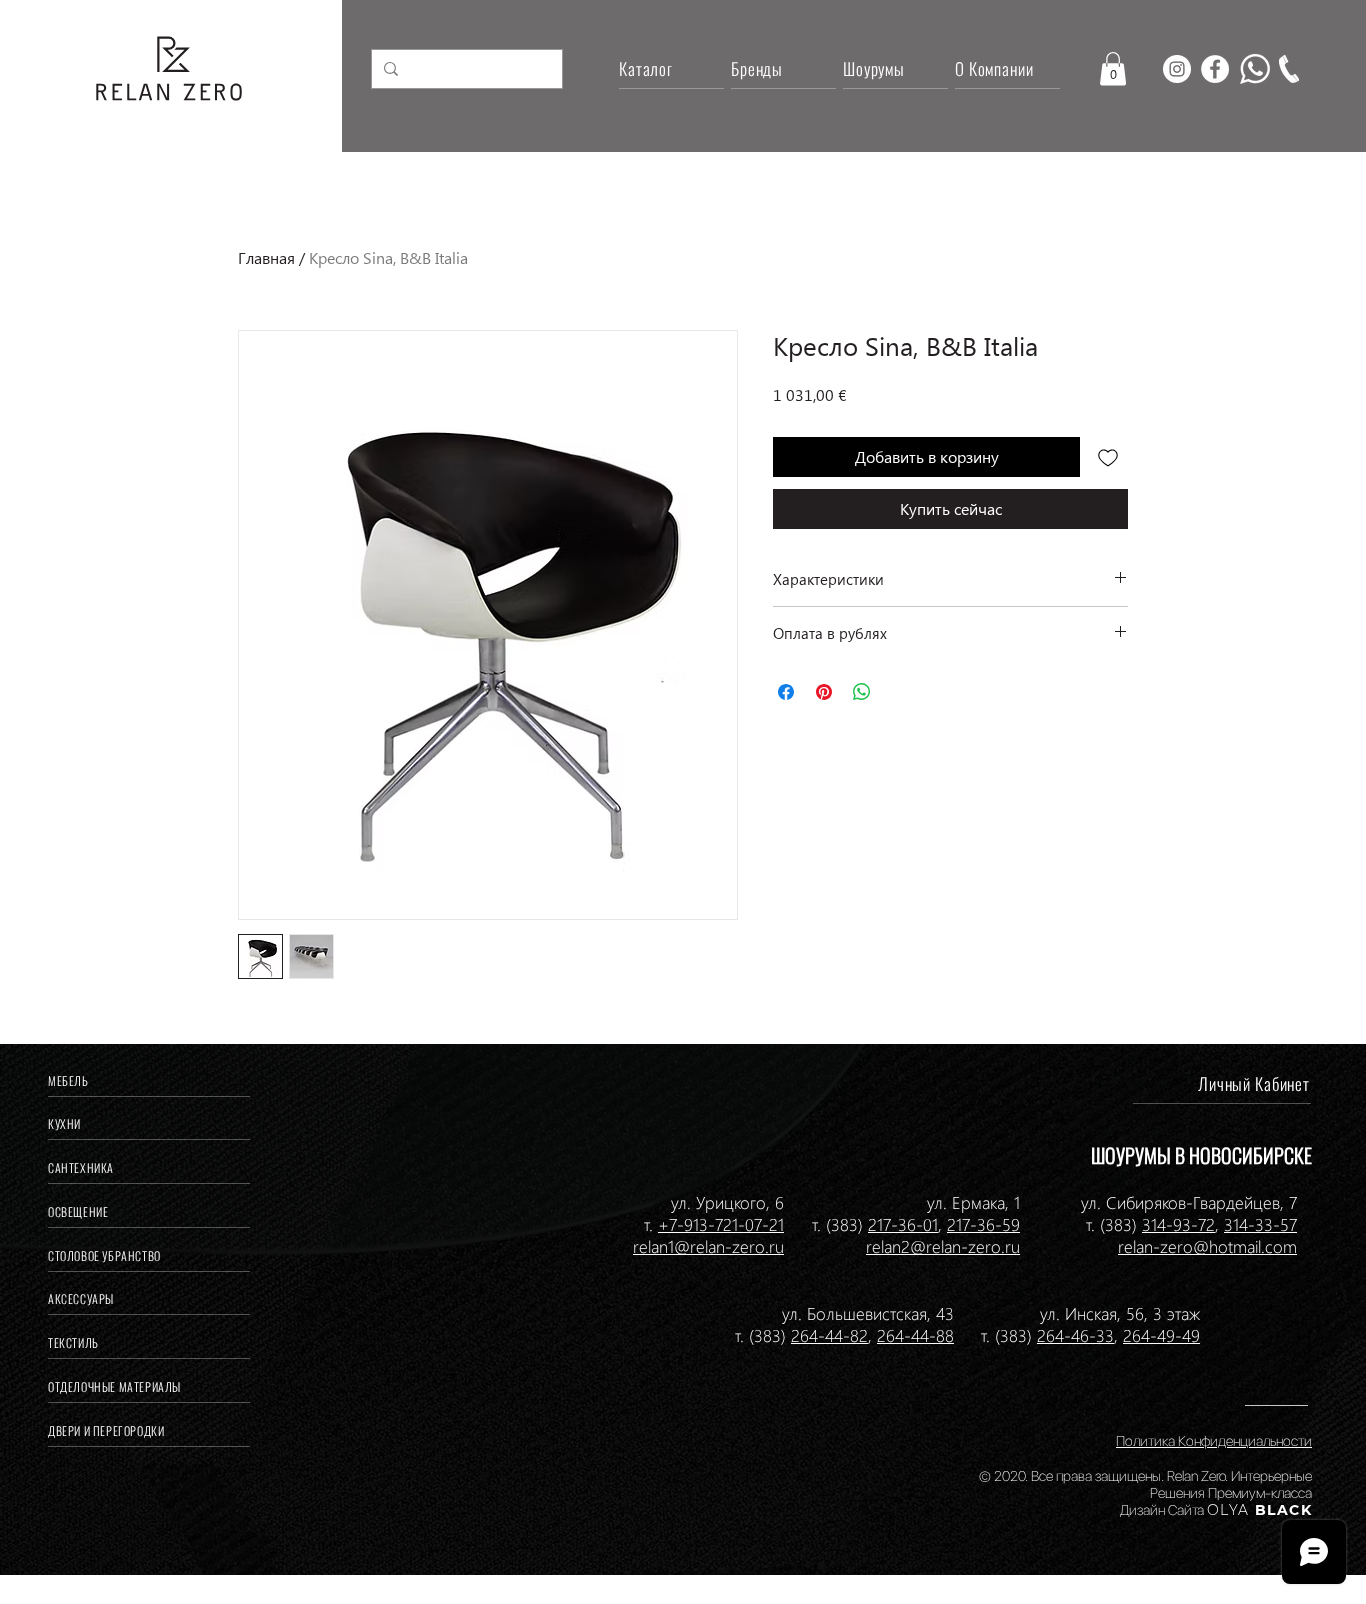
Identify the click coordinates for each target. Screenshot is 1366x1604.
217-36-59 (983, 1224)
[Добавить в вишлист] (1108, 457)
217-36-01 (903, 1224)
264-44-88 (915, 1335)
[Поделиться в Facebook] (786, 692)
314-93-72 (1178, 1224)
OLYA (1228, 1510)
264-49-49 (1161, 1335)
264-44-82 (829, 1335)
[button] (1113, 68)
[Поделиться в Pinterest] (824, 692)
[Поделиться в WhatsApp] (862, 692)
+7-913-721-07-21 (721, 1224)
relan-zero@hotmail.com (1207, 1246)
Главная (266, 257)
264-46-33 (1075, 1335)
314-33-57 (1260, 1224)
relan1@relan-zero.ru (708, 1246)
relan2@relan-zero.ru (943, 1246)
